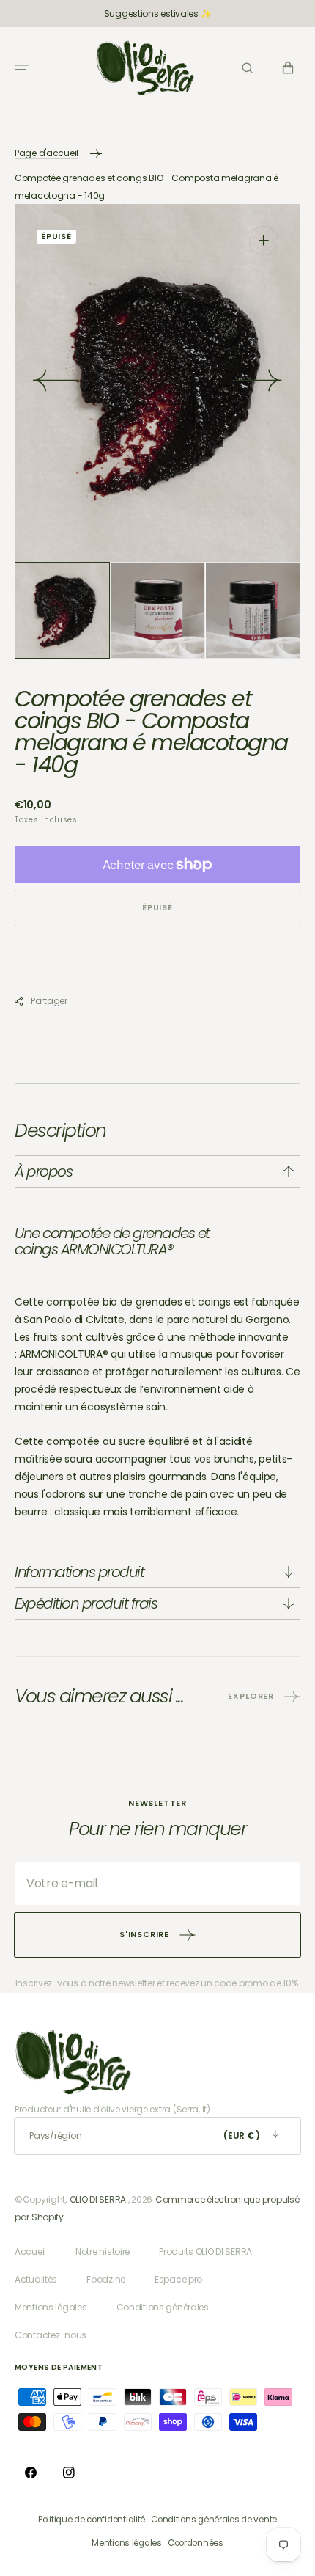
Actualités (36, 2279)
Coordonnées (196, 2543)
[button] (22, 67)
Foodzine (106, 2279)
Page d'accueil (47, 153)
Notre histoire (103, 2251)
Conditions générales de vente (214, 2520)
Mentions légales (51, 2307)
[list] (157, 383)
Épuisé (157, 907)
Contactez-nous (51, 2335)
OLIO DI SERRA (98, 2199)
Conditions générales (163, 2307)
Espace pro (178, 2279)
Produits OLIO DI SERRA (205, 2251)
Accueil (30, 2251)
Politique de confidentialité (92, 2520)
